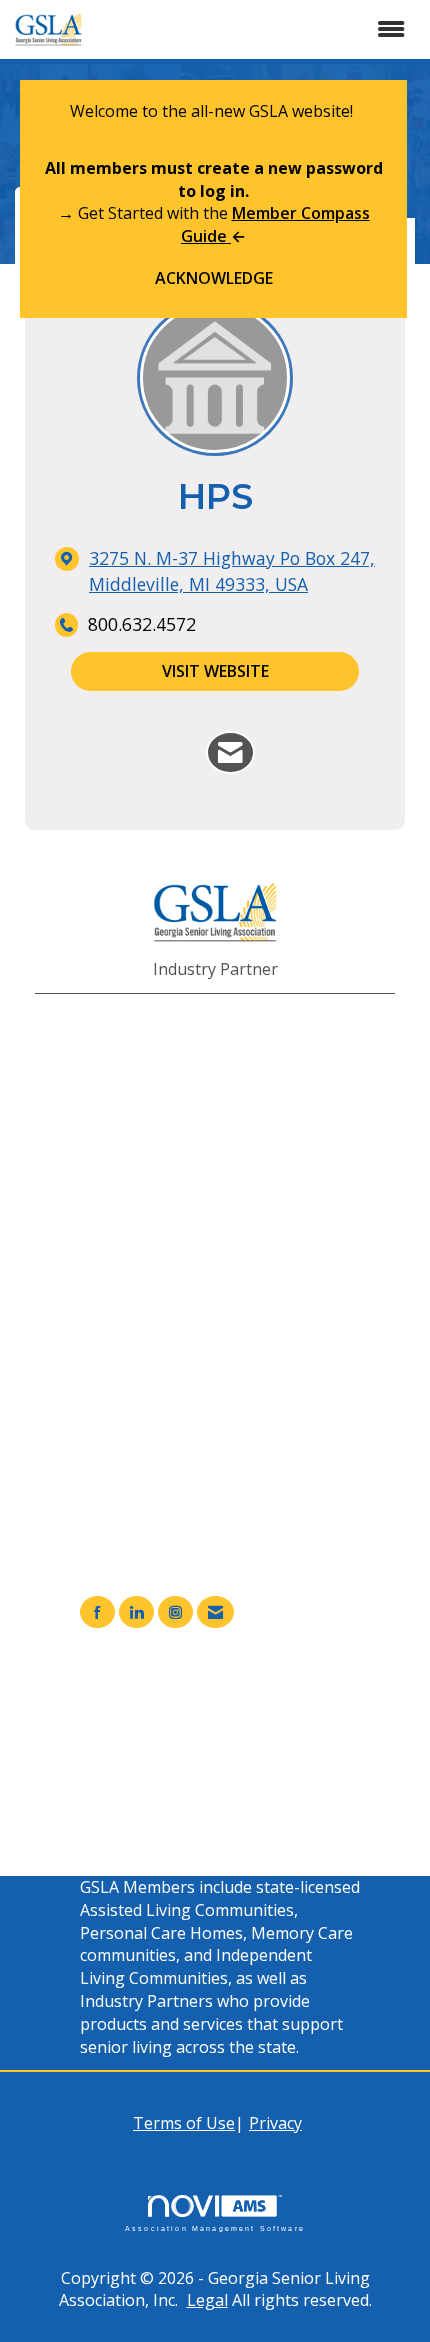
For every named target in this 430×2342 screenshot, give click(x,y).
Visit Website (215, 671)
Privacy (275, 2123)
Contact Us (161, 1786)
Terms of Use (184, 2123)
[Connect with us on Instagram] (175, 1612)
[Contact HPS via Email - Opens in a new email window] (230, 753)
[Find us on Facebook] (97, 1612)
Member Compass (188, 1717)
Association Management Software (215, 2228)
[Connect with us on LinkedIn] (136, 1612)
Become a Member (190, 1740)
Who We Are (166, 1763)
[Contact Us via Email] (215, 1612)
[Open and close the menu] (261, 29)
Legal (207, 2300)
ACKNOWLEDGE (214, 278)
